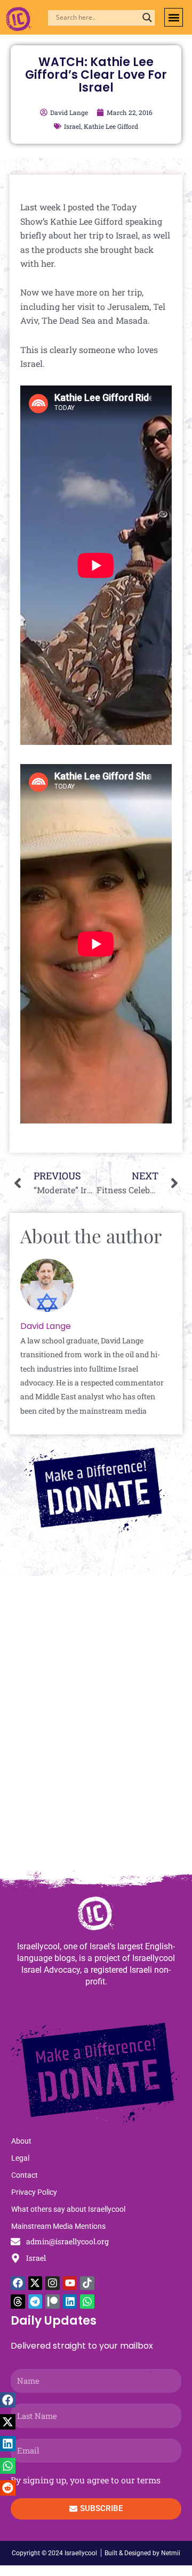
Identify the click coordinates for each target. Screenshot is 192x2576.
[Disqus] (96, 1728)
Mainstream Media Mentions (58, 2226)
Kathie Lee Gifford (111, 126)
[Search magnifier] (147, 18)
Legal (20, 2158)
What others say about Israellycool (68, 2209)
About (21, 2141)
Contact (25, 2175)
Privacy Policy (34, 2192)
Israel (73, 126)
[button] (174, 17)
